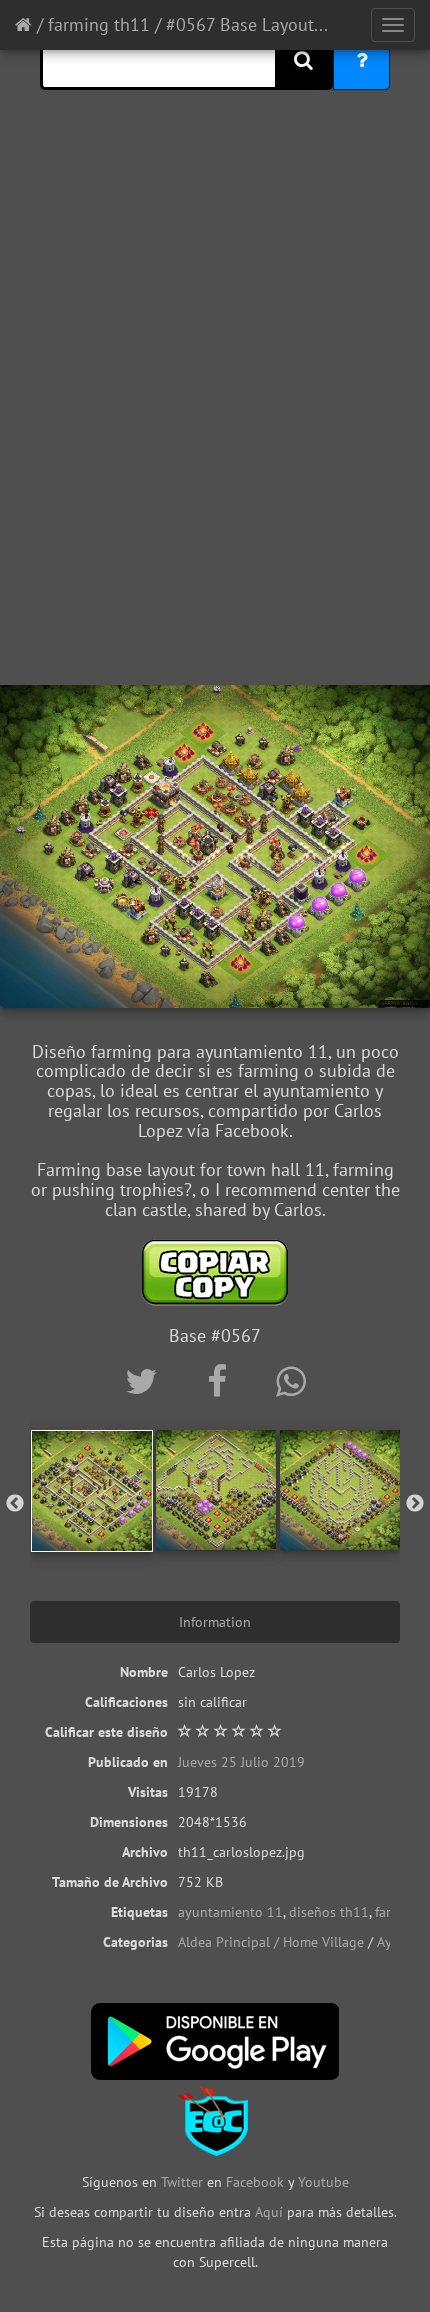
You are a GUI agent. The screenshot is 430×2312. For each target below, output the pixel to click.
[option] (92, 1491)
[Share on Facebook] (221, 1381)
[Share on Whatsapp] (291, 1381)
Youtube (323, 2182)
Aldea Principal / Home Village (271, 1942)
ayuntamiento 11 (230, 1912)
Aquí (269, 2212)
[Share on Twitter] (146, 1381)
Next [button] (415, 1504)
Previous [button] (15, 1504)
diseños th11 (329, 1912)
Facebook (255, 2182)
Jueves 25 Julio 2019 (241, 1762)
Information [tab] (215, 1622)
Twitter (184, 2182)
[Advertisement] (215, 450)
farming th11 (99, 24)
